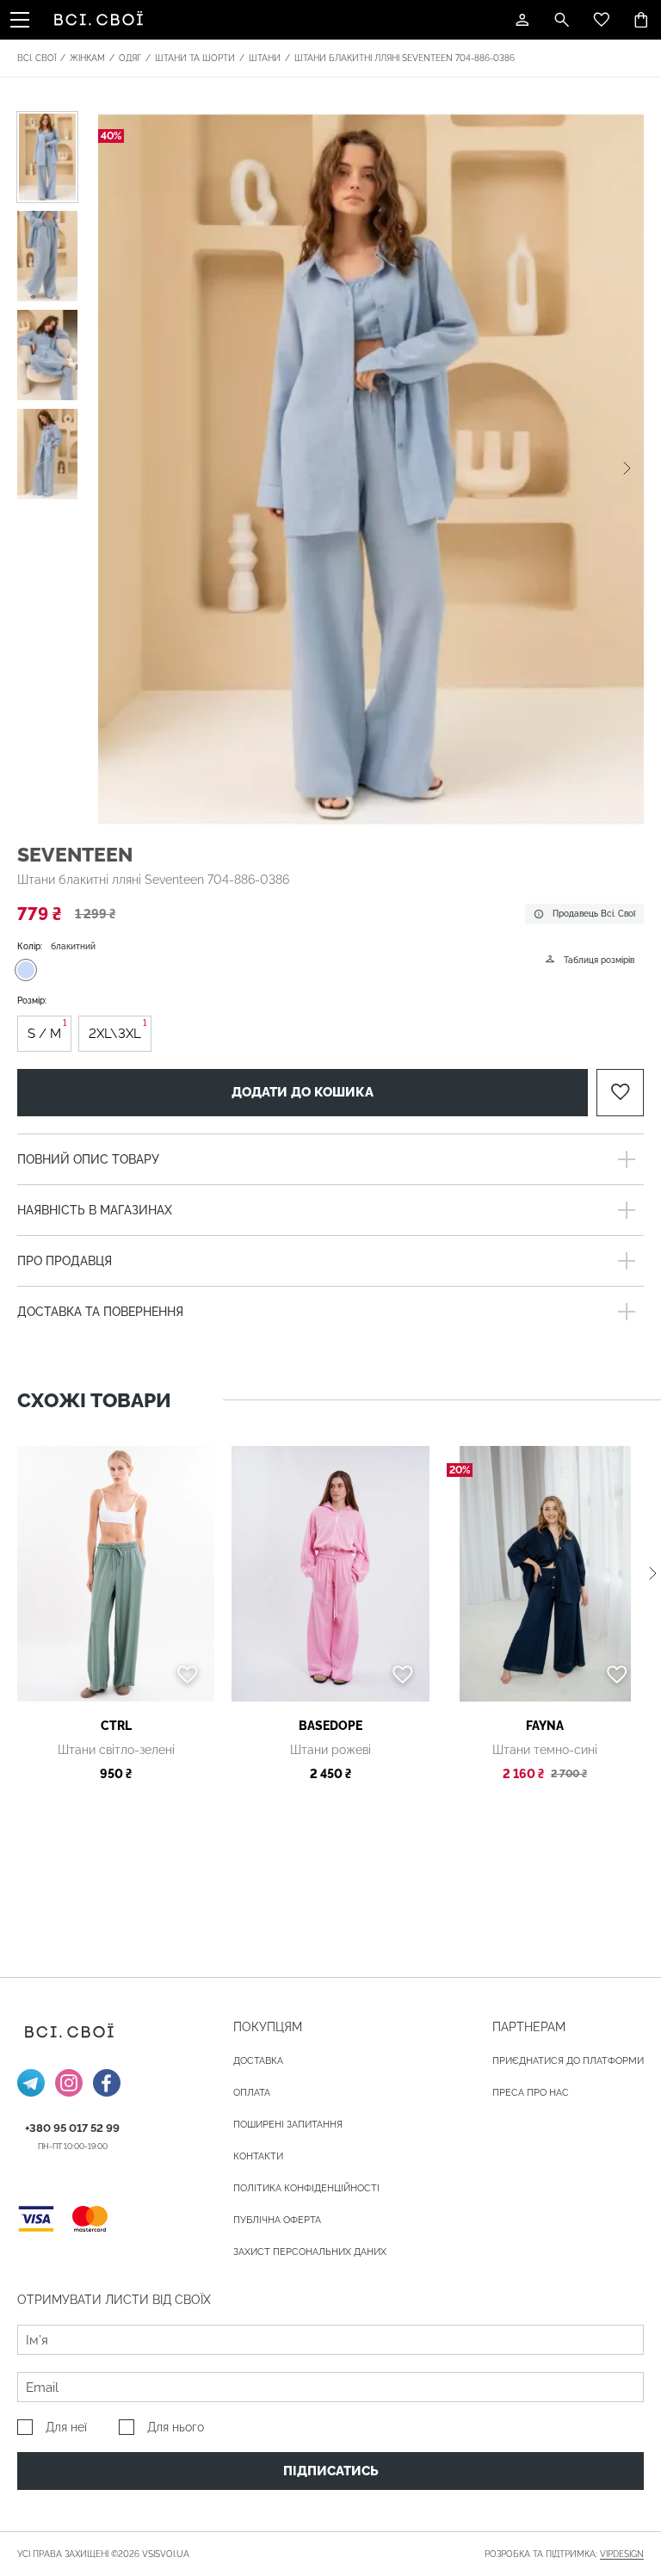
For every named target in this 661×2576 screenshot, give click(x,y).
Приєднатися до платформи (568, 2061)
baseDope (330, 1726)
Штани (265, 58)
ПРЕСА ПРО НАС (531, 2093)
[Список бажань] (602, 20)
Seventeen (75, 854)
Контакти (258, 2156)
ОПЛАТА (252, 2093)
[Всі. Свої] (102, 20)
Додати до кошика (303, 1092)
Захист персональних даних (310, 2252)
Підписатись (331, 2471)
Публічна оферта (277, 2220)
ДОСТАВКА (258, 2061)
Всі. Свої (37, 58)
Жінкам (87, 58)
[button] (627, 468)
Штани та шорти (195, 58)
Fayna (545, 1726)
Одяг (130, 58)
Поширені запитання (288, 2125)
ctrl (116, 1726)
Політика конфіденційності (306, 2188)
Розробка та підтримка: (564, 2554)
